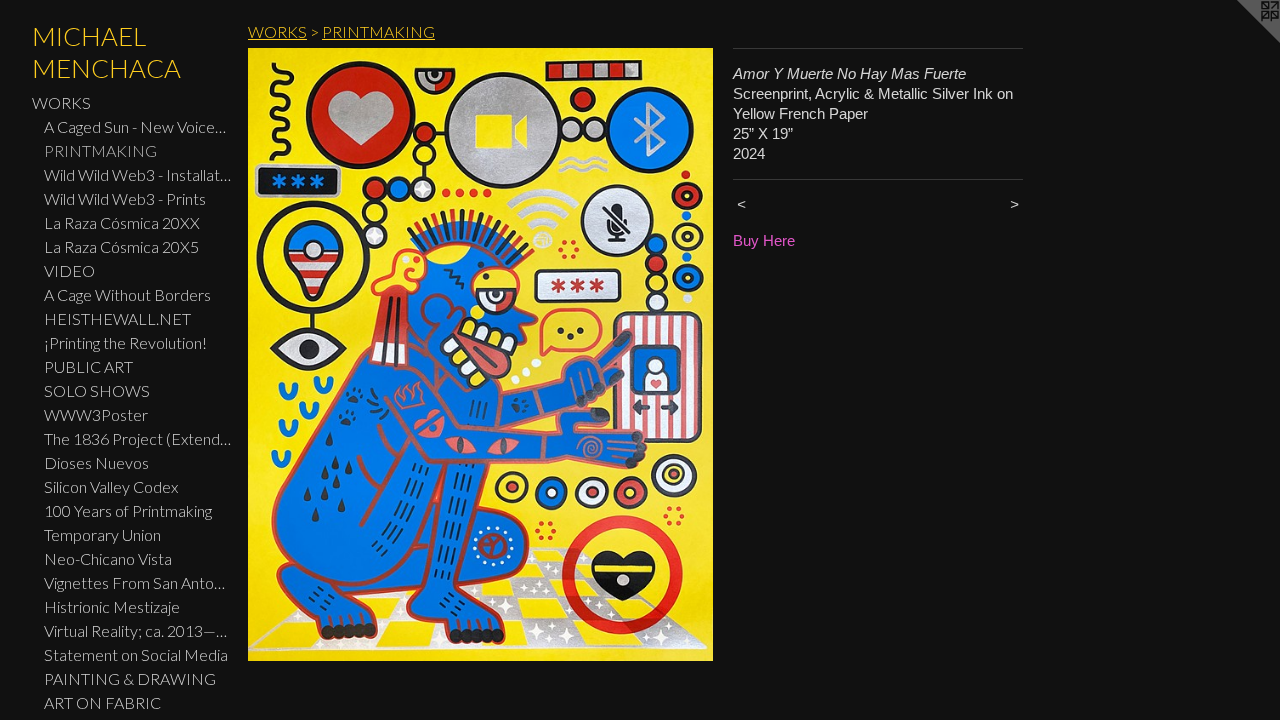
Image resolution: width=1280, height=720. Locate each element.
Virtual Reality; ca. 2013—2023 (138, 630)
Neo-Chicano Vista (108, 558)
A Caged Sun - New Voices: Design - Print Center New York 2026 (138, 126)
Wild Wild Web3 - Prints (125, 198)
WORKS (61, 102)
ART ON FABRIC (102, 702)
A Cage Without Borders (127, 294)
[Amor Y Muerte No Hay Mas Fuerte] (480, 354)
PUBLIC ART (88, 366)
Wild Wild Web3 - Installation (138, 174)
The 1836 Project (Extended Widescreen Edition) (138, 438)
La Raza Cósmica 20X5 (121, 246)
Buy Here (764, 240)
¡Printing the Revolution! (125, 342)
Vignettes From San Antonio (138, 582)
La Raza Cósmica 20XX (122, 222)
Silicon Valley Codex (111, 486)
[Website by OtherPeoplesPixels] (1240, 40)
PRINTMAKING (100, 150)
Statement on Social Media (136, 654)
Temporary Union (102, 534)
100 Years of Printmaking (128, 510)
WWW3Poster (96, 414)
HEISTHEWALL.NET (117, 318)
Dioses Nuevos (96, 462)
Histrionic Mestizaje (112, 606)
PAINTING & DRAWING (130, 678)
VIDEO (69, 270)
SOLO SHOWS (97, 390)
